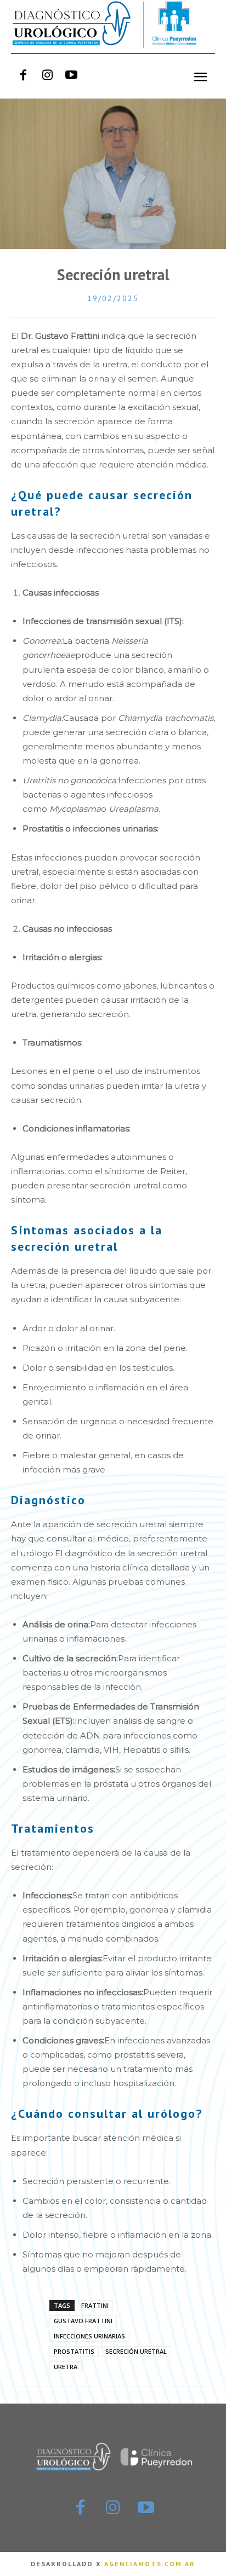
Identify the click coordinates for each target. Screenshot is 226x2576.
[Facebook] (23, 76)
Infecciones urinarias (89, 2336)
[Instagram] (47, 76)
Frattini (95, 2305)
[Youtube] (71, 76)
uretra (66, 2367)
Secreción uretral (136, 2351)
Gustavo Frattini (83, 2321)
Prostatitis (74, 2351)
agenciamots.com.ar (150, 2564)
